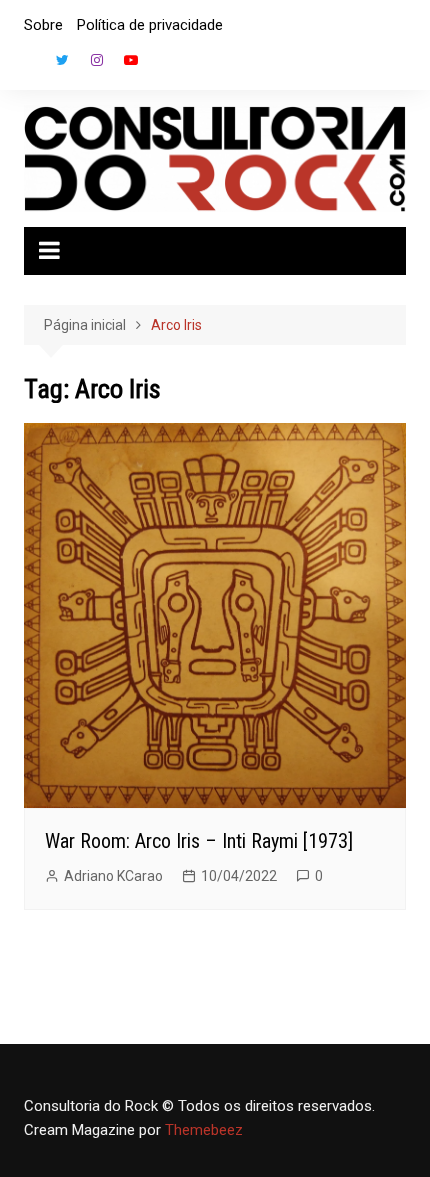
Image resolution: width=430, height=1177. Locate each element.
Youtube (131, 60)
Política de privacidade (150, 25)
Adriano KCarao (113, 876)
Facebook (29, 65)
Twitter (63, 60)
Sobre (43, 25)
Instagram (97, 60)
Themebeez (204, 1130)
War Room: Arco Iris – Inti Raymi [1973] (199, 841)
